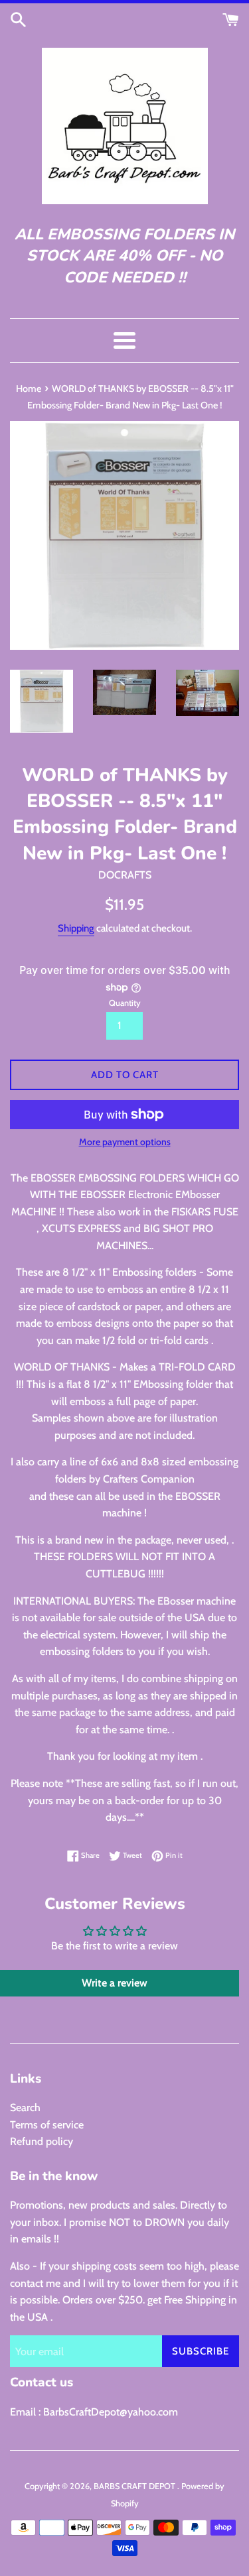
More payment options (125, 1142)
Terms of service (47, 2125)
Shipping (76, 928)
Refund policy (41, 2141)
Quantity (125, 1003)
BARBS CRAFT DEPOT (135, 2486)
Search (25, 2108)
